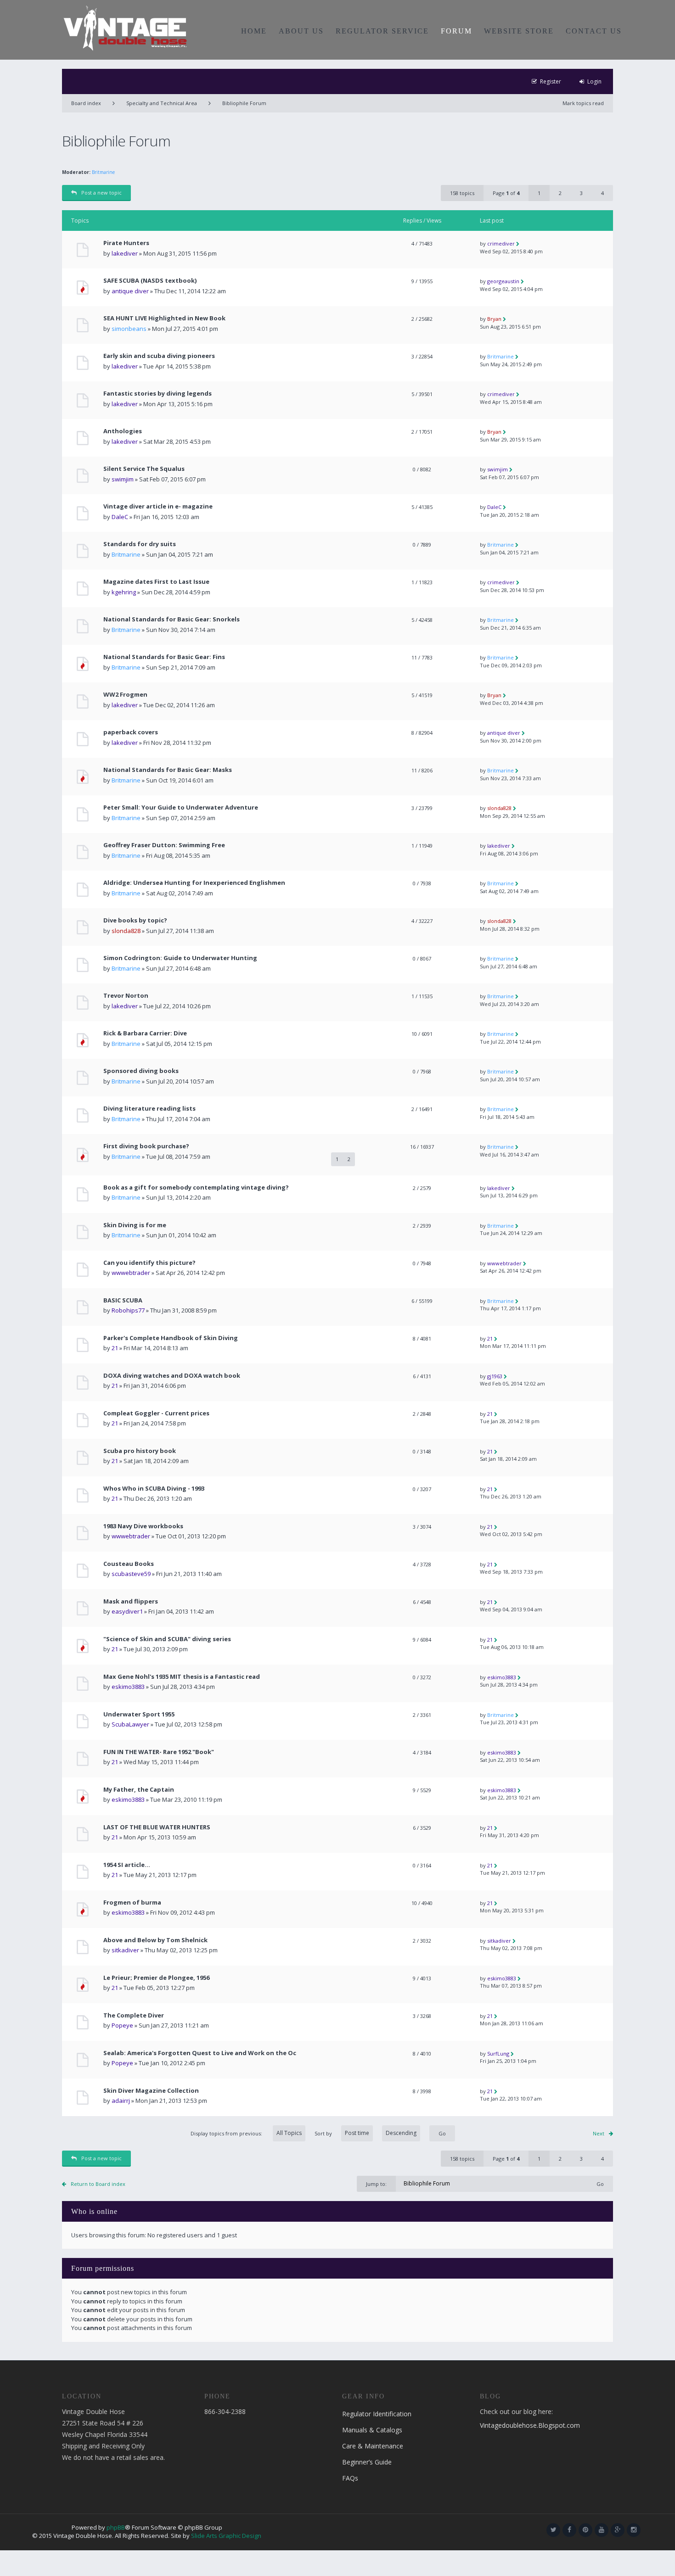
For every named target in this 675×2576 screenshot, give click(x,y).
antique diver (130, 291)
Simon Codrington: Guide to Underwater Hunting (180, 958)
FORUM (456, 31)
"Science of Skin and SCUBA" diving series (167, 1639)
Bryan (494, 319)
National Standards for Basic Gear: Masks (168, 770)
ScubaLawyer (130, 1724)
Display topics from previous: (227, 2133)
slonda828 (499, 808)
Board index (86, 103)
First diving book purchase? (146, 1146)
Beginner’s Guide (367, 2462)
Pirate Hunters (126, 243)
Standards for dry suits (140, 544)
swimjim (123, 479)
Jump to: (376, 2184)
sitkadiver (125, 1950)
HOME (254, 31)
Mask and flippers (131, 1601)
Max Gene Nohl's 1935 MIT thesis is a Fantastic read (182, 1677)
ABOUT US (301, 31)
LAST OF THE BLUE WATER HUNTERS (157, 1827)
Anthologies (123, 431)
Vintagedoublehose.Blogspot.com (530, 2425)
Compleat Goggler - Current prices (156, 1413)
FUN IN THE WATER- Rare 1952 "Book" (159, 1752)
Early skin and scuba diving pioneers (159, 356)
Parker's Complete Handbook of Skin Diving (171, 1338)
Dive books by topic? (135, 920)
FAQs (350, 2478)
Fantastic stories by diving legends (157, 394)
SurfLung (498, 2054)
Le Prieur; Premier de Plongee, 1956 (156, 1978)
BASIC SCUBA (123, 1300)
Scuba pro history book (140, 1451)
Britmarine (103, 172)
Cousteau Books (129, 1564)
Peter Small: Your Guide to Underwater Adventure (181, 807)
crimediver (501, 243)
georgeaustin (503, 281)
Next (599, 2133)
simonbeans (129, 329)
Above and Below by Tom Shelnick (155, 1940)
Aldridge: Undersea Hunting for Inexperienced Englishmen (194, 883)
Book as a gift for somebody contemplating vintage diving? (196, 1187)
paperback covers (131, 732)
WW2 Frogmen (125, 695)
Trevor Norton (126, 996)
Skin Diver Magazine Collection (151, 2091)
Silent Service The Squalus (144, 469)
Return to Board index (98, 2184)
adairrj (121, 2101)
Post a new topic (101, 193)
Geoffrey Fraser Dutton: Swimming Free (164, 845)
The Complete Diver (134, 2015)
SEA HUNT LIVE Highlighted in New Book (164, 318)
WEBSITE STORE (519, 31)
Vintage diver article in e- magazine (158, 506)
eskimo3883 (128, 1687)
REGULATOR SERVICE (382, 31)
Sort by (323, 2133)
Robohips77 (128, 1310)
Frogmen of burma (132, 1903)
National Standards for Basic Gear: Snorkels (172, 619)
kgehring (124, 592)
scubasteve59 (131, 1574)
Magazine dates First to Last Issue (156, 582)
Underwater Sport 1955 (139, 1714)
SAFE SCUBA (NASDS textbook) (150, 281)
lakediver (125, 253)
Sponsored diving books (141, 1071)
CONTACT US (594, 31)
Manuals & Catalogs (372, 2430)
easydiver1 (127, 1611)
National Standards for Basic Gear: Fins (164, 657)
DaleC (120, 517)
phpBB (116, 2527)
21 (115, 1348)
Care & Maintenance (373, 2446)
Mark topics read (583, 103)
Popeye (122, 2025)
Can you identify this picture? (149, 1263)
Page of (506, 193)
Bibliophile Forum (244, 103)
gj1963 (495, 1376)
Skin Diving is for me (135, 1225)
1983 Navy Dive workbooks (143, 1526)
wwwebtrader (131, 1273)
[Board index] (125, 28)
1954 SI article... (127, 1865)
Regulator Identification (377, 2414)
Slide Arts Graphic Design (226, 2536)
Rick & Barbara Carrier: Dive (145, 1033)
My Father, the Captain (139, 1790)
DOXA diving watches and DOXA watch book (172, 1376)
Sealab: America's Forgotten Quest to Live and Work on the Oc (200, 2053)
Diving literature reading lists (149, 1109)
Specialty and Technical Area (162, 103)
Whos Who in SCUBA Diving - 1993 (154, 1489)
